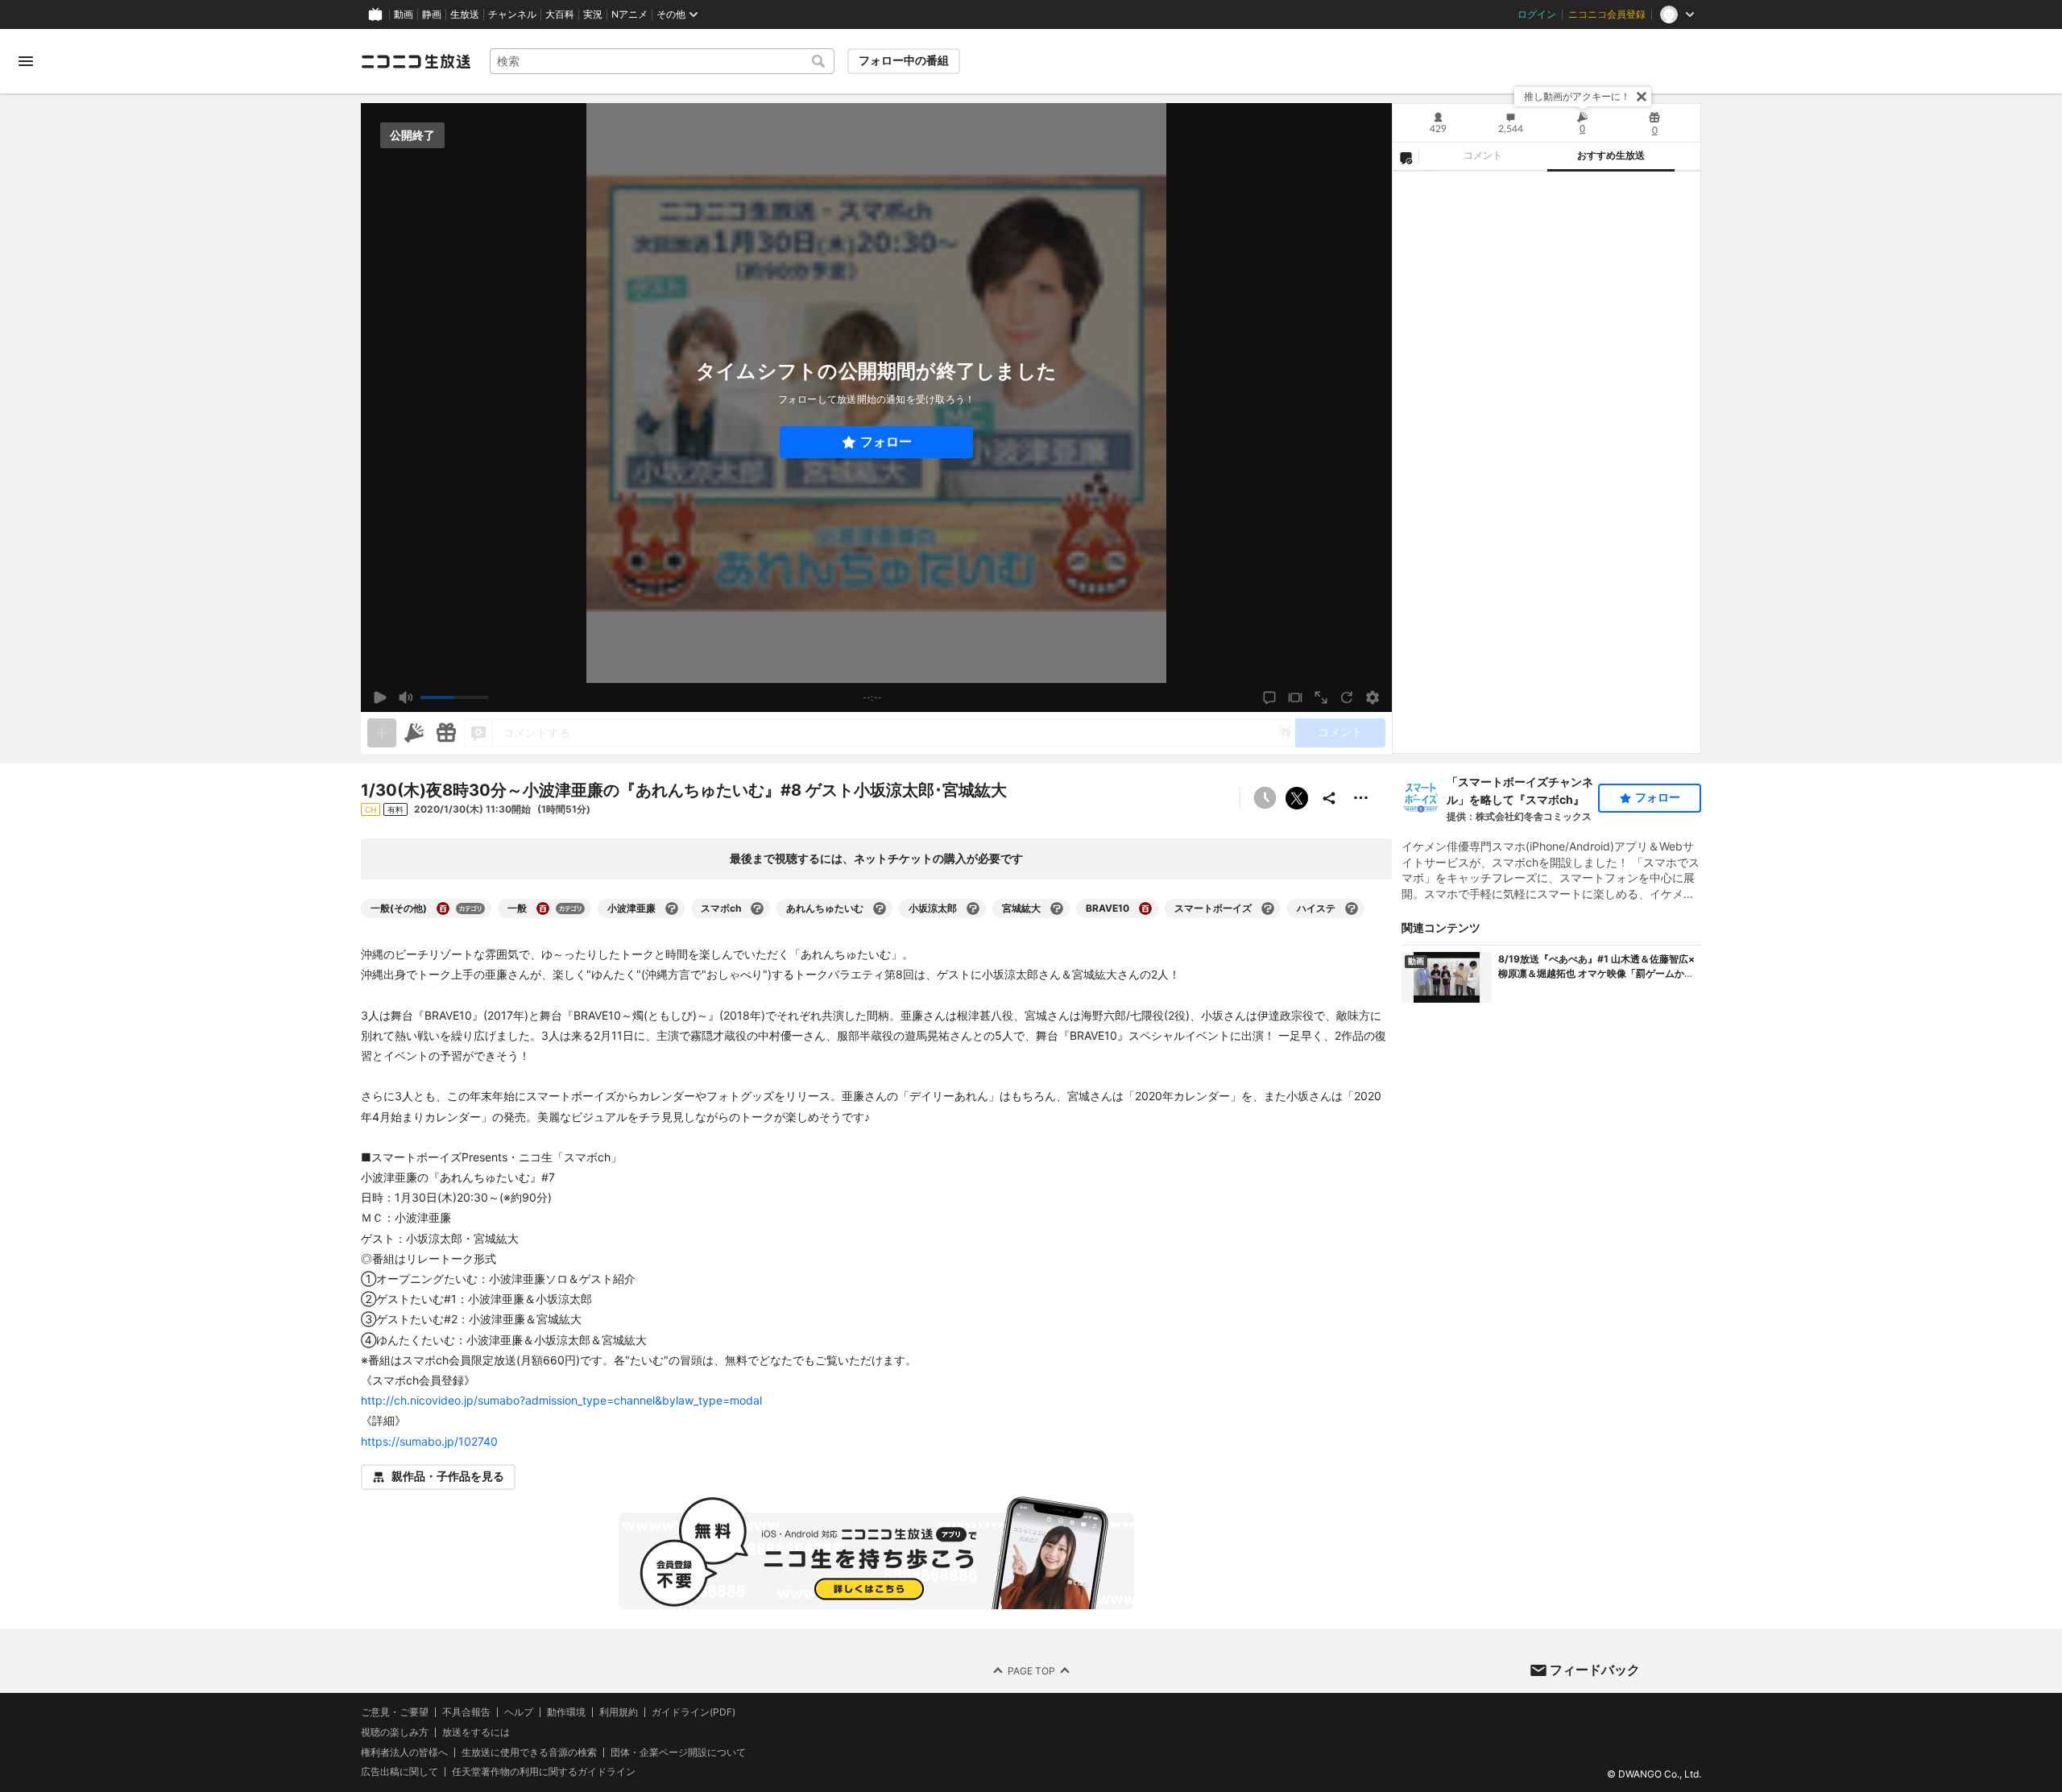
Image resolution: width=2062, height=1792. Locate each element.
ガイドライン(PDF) (694, 1712)
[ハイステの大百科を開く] (1352, 908)
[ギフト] (446, 733)
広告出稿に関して (400, 1771)
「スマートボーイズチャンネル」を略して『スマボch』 (1520, 790)
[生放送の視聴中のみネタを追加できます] (382, 733)
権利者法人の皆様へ (404, 1751)
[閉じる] (1642, 97)
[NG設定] (1406, 157)
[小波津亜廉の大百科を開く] (672, 908)
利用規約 (619, 1712)
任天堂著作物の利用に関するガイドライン (544, 1772)
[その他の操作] (1361, 798)
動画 (404, 14)
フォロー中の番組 (904, 60)
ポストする (1297, 798)
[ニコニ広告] (414, 733)
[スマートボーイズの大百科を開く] (1268, 908)
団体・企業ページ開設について (678, 1752)
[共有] (1329, 798)
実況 (593, 14)
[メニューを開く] (26, 61)
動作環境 (566, 1712)
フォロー (886, 442)
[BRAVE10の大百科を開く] (1145, 908)
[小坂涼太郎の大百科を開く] (973, 908)
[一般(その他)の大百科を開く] (443, 908)
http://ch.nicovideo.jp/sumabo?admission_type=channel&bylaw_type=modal (561, 1400)
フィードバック (1595, 1670)
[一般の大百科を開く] (543, 908)
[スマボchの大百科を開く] (757, 908)
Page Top (1031, 1670)
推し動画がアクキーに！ (1577, 96)
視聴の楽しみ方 (395, 1731)
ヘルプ (519, 1712)
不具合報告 (466, 1712)
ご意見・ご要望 (395, 1712)
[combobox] (662, 61)
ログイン (1537, 14)
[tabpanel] (1546, 462)
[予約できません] (1265, 798)
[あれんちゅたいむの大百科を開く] (880, 908)
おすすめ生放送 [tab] (1611, 155)
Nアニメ (629, 14)
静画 (432, 14)
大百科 (560, 14)
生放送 (465, 14)
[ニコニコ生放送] (416, 61)
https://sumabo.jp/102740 (429, 1441)
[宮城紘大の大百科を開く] (1057, 908)
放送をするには (476, 1732)
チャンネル (512, 14)
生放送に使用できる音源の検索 (529, 1752)
